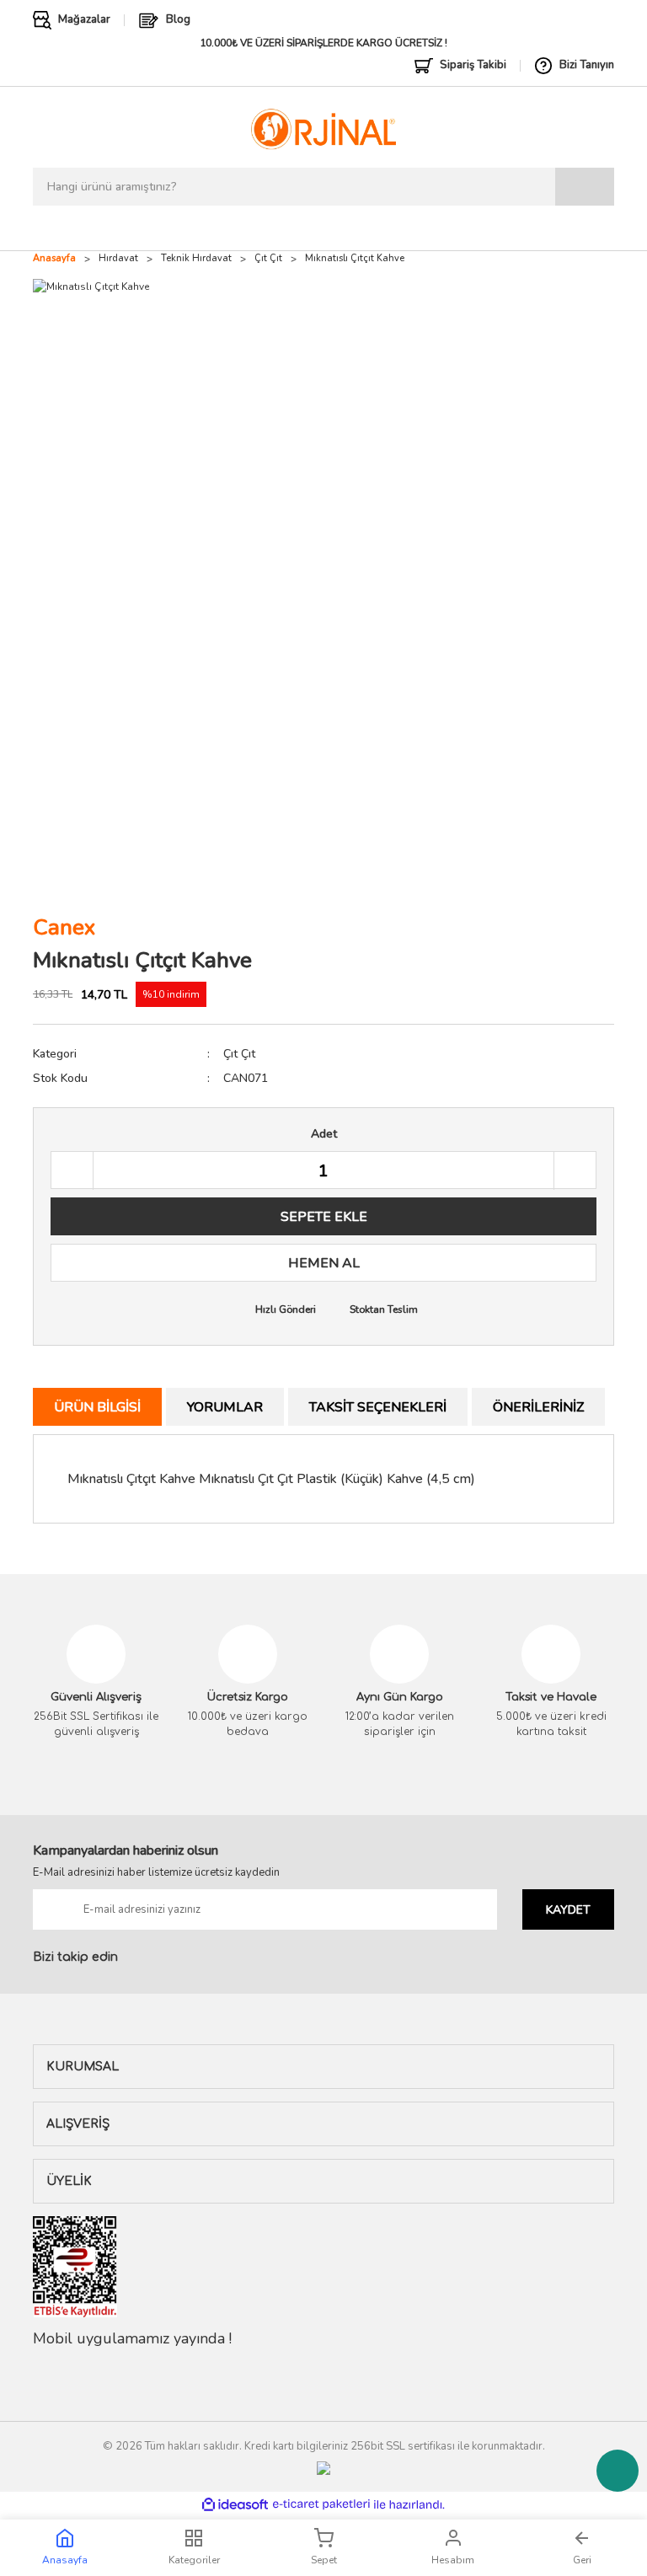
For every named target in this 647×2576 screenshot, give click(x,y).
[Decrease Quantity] (72, 1171)
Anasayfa (65, 2560)
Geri (582, 2560)
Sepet (324, 2560)
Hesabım (453, 2560)
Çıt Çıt (239, 1054)
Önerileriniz (538, 1407)
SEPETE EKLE (324, 1217)
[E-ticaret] (321, 2504)
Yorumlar (225, 1407)
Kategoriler (194, 2560)
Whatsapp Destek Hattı (618, 2471)
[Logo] (323, 129)
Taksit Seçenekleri (378, 1407)
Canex (64, 927)
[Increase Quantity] (575, 1171)
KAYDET (568, 1910)
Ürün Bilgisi (97, 1407)
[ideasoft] (235, 2505)
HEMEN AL (324, 1263)
